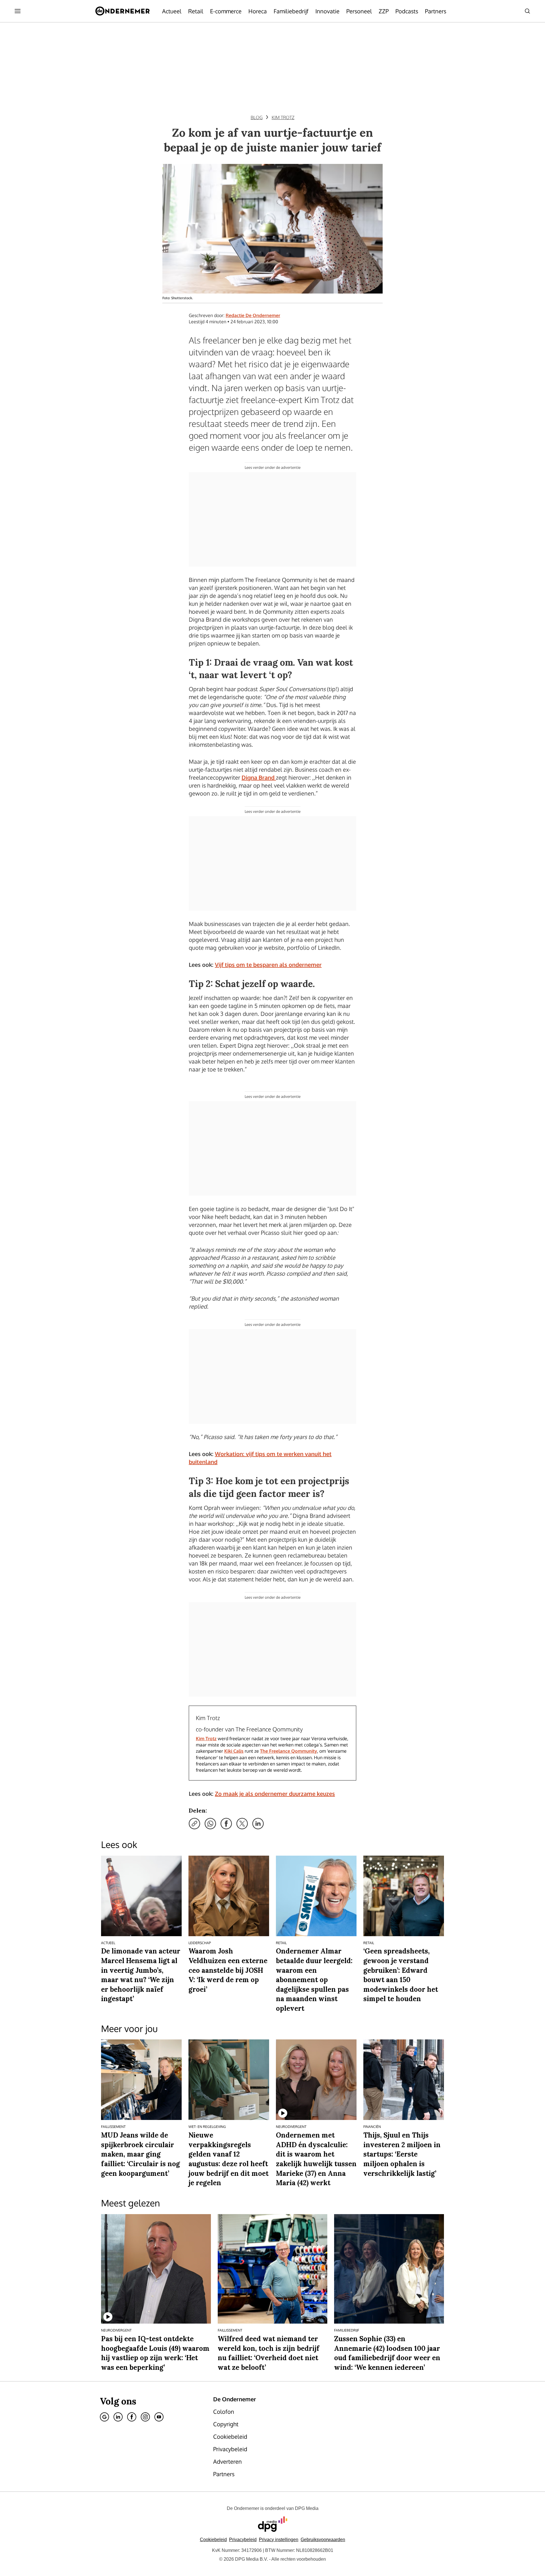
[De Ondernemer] (122, 11)
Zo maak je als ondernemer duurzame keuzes (275, 1794)
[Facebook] (132, 2417)
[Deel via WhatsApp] (210, 1824)
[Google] (104, 2417)
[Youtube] (159, 2417)
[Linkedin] (118, 2417)
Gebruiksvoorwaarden (323, 2540)
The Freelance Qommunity (289, 1751)
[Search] (527, 11)
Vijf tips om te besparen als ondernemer (268, 965)
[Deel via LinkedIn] (258, 1824)
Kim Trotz (206, 1739)
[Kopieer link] (194, 1824)
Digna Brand (259, 777)
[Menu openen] (18, 11)
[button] (279, 2540)
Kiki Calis (234, 1751)
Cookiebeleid (213, 2540)
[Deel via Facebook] (226, 1824)
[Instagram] (145, 2417)
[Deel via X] (242, 1824)
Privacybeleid (243, 2540)
